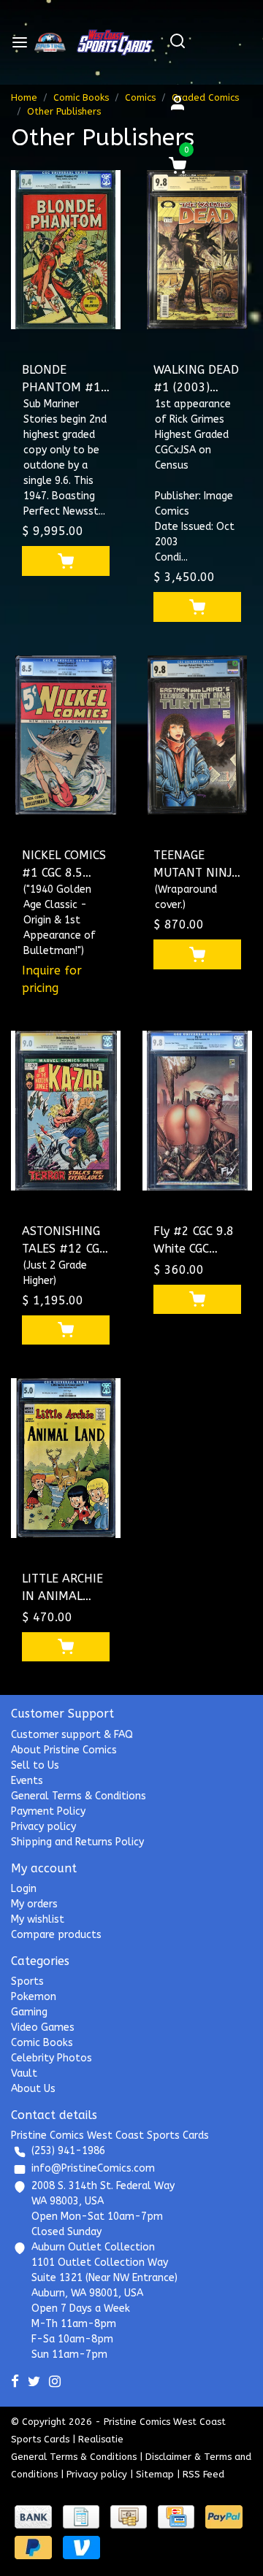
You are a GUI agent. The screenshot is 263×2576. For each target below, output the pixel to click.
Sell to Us (35, 1765)
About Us (33, 2089)
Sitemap (155, 2474)
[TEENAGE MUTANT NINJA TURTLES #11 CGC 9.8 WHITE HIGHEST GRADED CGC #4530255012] (197, 735)
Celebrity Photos (52, 2058)
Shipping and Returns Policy (77, 1842)
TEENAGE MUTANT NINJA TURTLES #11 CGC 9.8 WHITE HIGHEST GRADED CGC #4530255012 (197, 865)
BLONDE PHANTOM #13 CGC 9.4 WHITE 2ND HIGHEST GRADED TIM (65, 380)
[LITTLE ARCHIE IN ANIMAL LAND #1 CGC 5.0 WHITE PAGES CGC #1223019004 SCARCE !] (66, 1458)
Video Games (43, 2027)
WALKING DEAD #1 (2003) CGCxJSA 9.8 (196, 380)
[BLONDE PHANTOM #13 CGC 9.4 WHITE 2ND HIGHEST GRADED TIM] (66, 250)
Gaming (29, 2012)
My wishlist (38, 1919)
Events (27, 1781)
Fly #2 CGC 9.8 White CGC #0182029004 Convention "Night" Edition (194, 1241)
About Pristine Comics (64, 1750)
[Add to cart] (66, 561)
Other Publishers (64, 111)
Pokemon (34, 1997)
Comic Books (81, 97)
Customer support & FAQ (72, 1735)
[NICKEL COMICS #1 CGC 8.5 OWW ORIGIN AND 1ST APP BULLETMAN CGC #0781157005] (66, 735)
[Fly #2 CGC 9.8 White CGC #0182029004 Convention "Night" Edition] (197, 1111)
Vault (24, 2073)
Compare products (56, 1935)
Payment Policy (48, 1811)
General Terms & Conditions (79, 1796)
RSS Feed (203, 2474)
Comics (140, 97)
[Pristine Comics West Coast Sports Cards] (50, 42)
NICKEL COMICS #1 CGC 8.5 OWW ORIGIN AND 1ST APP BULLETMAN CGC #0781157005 (64, 865)
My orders (34, 1904)
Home (24, 97)
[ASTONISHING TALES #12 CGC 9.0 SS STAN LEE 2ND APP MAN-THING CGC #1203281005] (66, 1111)
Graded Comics (205, 97)
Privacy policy (43, 1827)
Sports (27, 1981)
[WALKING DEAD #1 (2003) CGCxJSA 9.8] (197, 250)
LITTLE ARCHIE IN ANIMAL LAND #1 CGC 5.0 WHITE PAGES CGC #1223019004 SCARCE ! (63, 1588)
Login (24, 1889)
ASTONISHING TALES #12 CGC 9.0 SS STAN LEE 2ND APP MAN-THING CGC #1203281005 (64, 1241)
